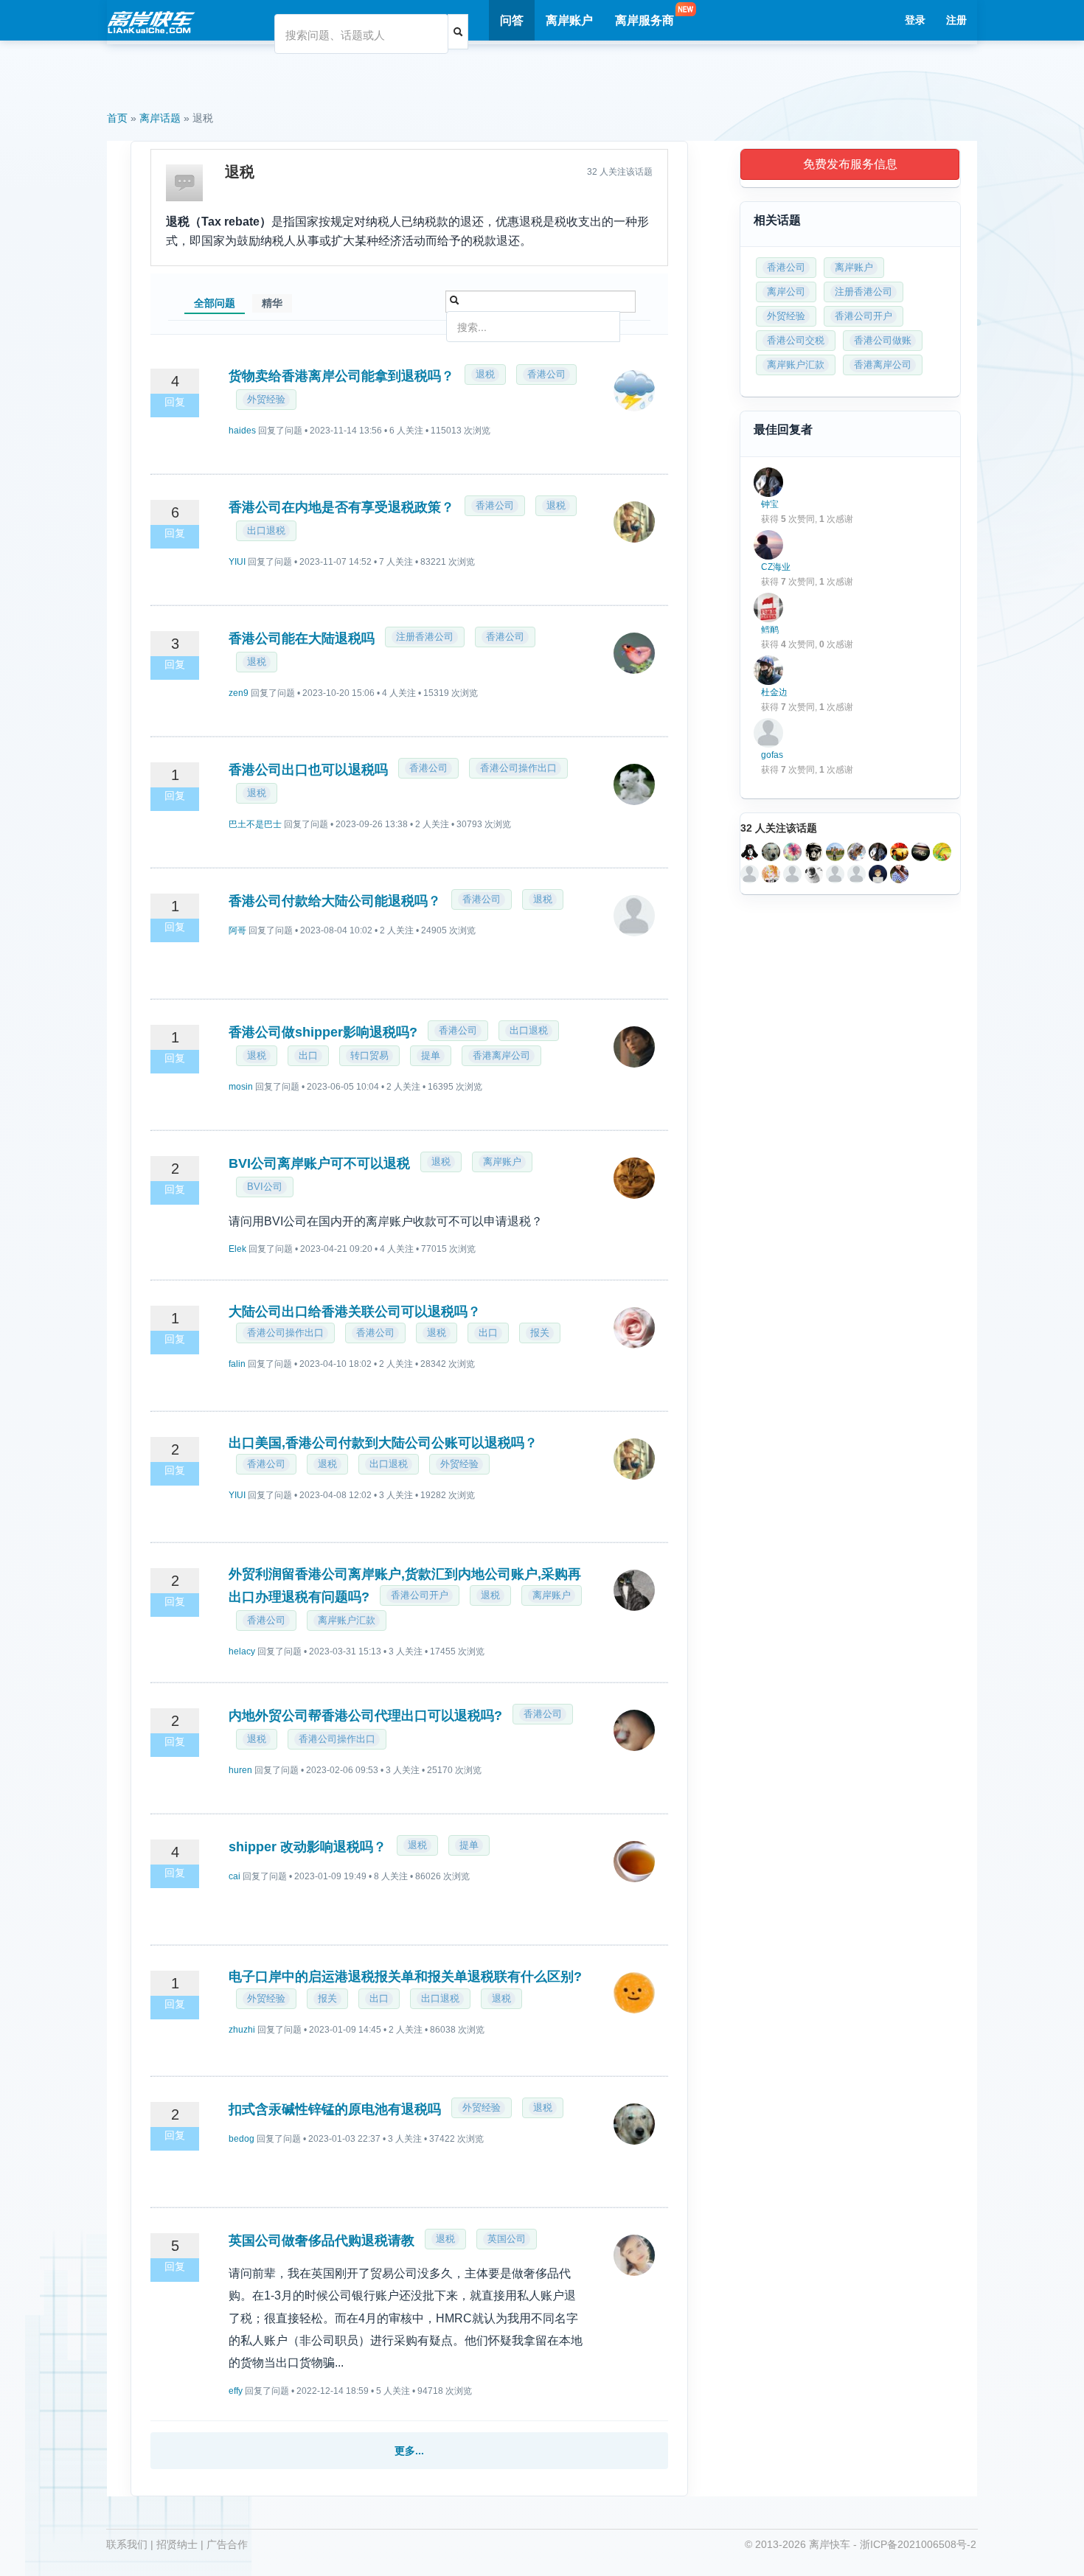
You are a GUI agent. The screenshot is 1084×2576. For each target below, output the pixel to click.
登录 (915, 20)
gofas (772, 755)
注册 (956, 20)
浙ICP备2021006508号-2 (918, 2544)
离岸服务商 (645, 20)
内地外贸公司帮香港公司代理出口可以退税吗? (365, 1716)
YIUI (237, 562)
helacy (242, 1651)
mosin (241, 1087)
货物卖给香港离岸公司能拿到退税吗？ (341, 376)
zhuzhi (242, 2030)
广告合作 (227, 2544)
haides (242, 431)
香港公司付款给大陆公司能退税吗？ (335, 901)
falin (237, 1364)
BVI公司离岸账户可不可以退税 (319, 1163)
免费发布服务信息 (850, 164)
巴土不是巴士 (255, 824)
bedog (242, 2139)
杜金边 (774, 692)
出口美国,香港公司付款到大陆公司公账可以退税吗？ (383, 1443)
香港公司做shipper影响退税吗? (323, 1032)
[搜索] (458, 32)
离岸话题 (160, 118)
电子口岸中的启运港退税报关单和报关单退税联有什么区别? (405, 1977)
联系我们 (127, 2544)
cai (234, 1876)
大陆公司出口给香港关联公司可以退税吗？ (355, 1312)
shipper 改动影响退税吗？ (308, 1847)
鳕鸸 (770, 630)
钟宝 (770, 504)
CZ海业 (776, 567)
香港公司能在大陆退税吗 (302, 638)
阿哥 (237, 930)
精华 (272, 303)
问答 (512, 20)
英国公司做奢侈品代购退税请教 (322, 2241)
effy (236, 2391)
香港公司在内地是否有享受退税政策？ (341, 507)
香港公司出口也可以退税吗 (308, 770)
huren (240, 1770)
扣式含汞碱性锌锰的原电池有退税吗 (335, 2109)
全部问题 (215, 303)
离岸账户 (569, 20)
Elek (237, 1249)
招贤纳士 (177, 2544)
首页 (117, 118)
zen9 (239, 693)
